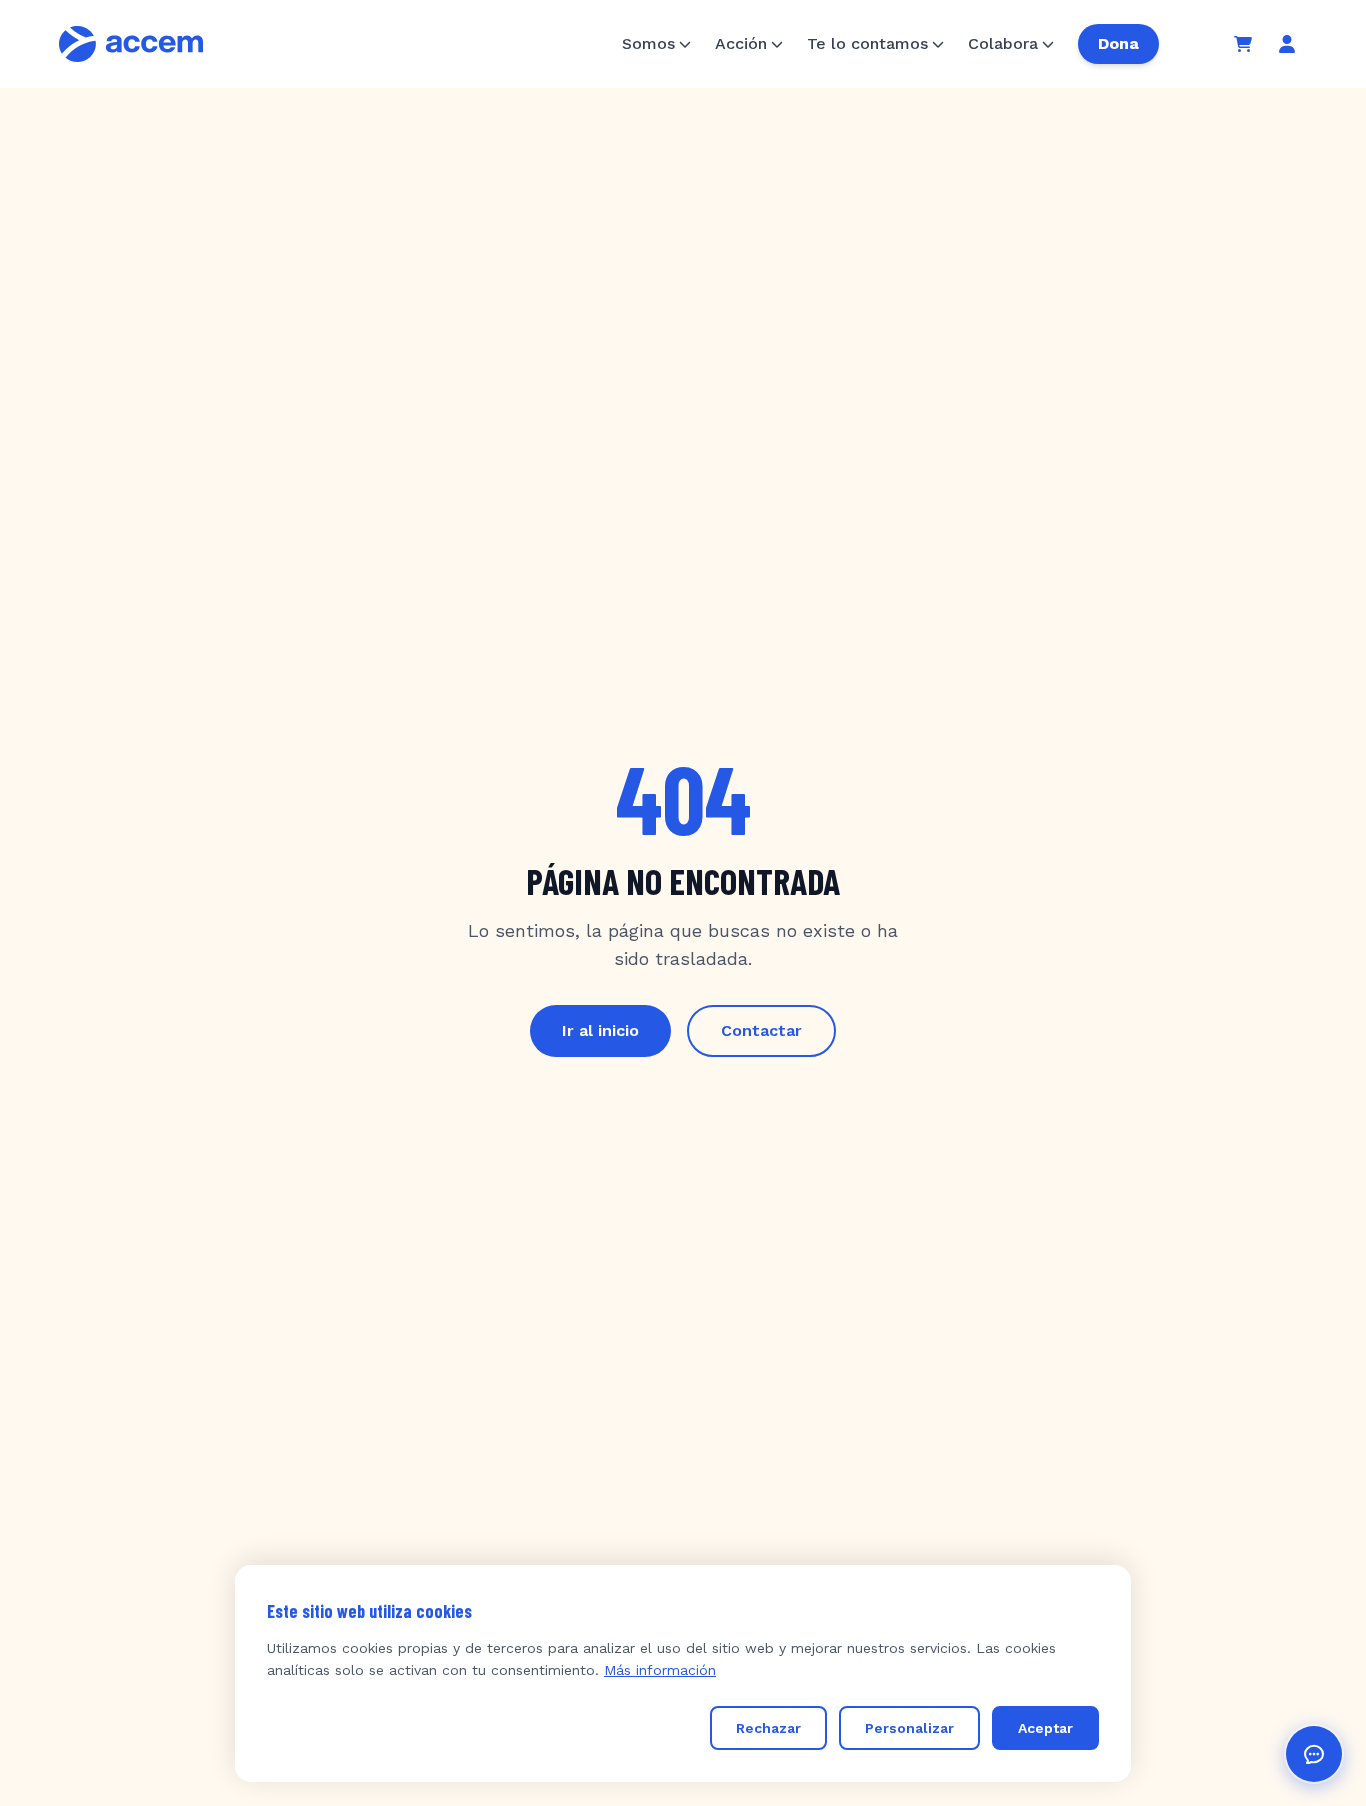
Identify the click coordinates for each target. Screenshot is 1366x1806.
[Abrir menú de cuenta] (1287, 44)
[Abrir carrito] (1243, 44)
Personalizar (909, 1728)
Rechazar (768, 1728)
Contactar (761, 1030)
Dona (1118, 43)
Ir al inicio (600, 1030)
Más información (660, 1670)
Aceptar (1045, 1728)
